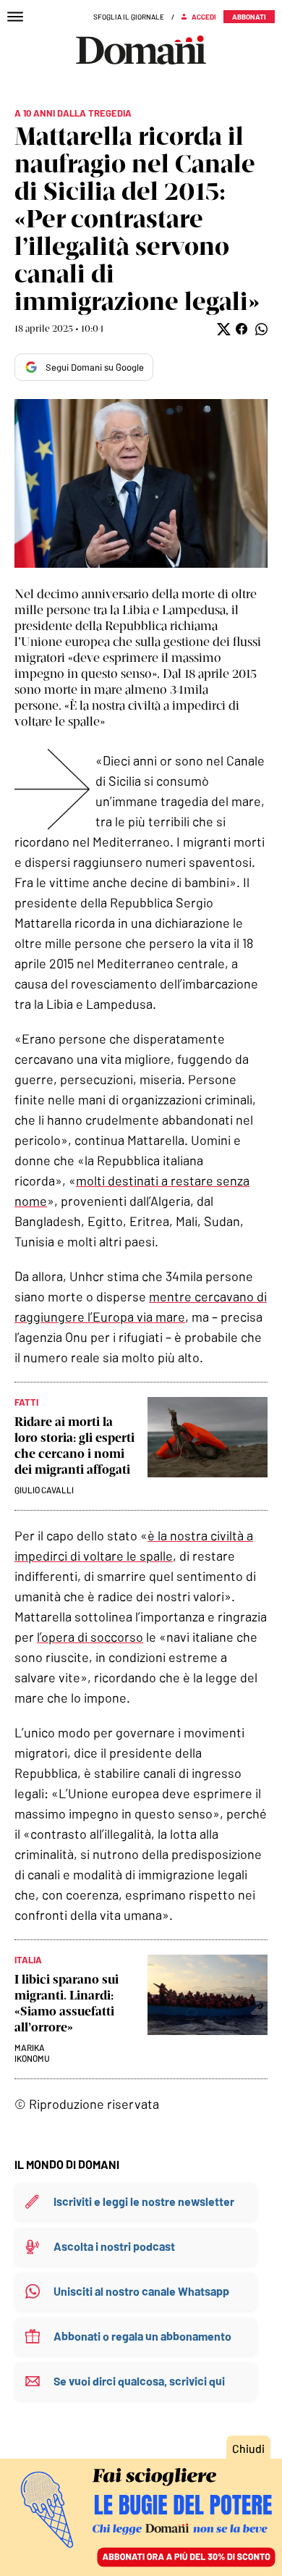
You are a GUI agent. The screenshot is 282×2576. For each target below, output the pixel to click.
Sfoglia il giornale (129, 17)
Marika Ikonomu (32, 2053)
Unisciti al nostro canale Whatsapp (141, 2291)
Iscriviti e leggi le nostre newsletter (144, 2201)
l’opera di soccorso (90, 1637)
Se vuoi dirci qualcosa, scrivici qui (139, 2381)
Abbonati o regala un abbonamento (142, 2336)
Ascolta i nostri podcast (114, 2246)
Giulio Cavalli (44, 1490)
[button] (222, 329)
